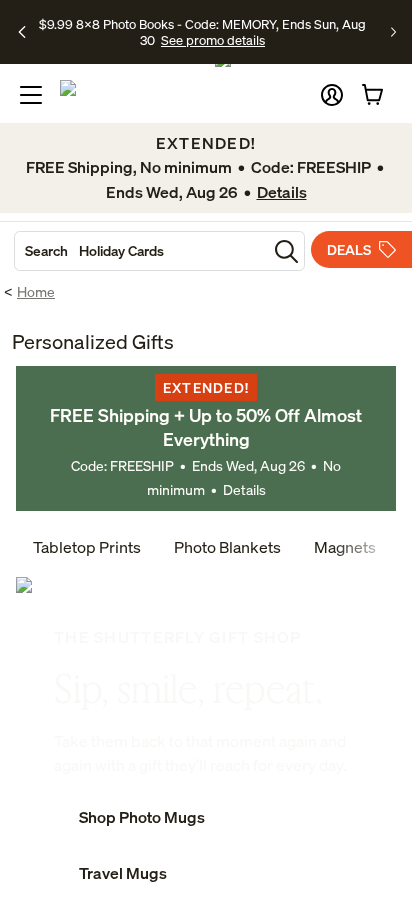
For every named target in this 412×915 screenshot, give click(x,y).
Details (244, 489)
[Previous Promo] (23, 32)
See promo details (213, 40)
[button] (332, 95)
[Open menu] (31, 95)
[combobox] (141, 251)
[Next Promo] (393, 32)
